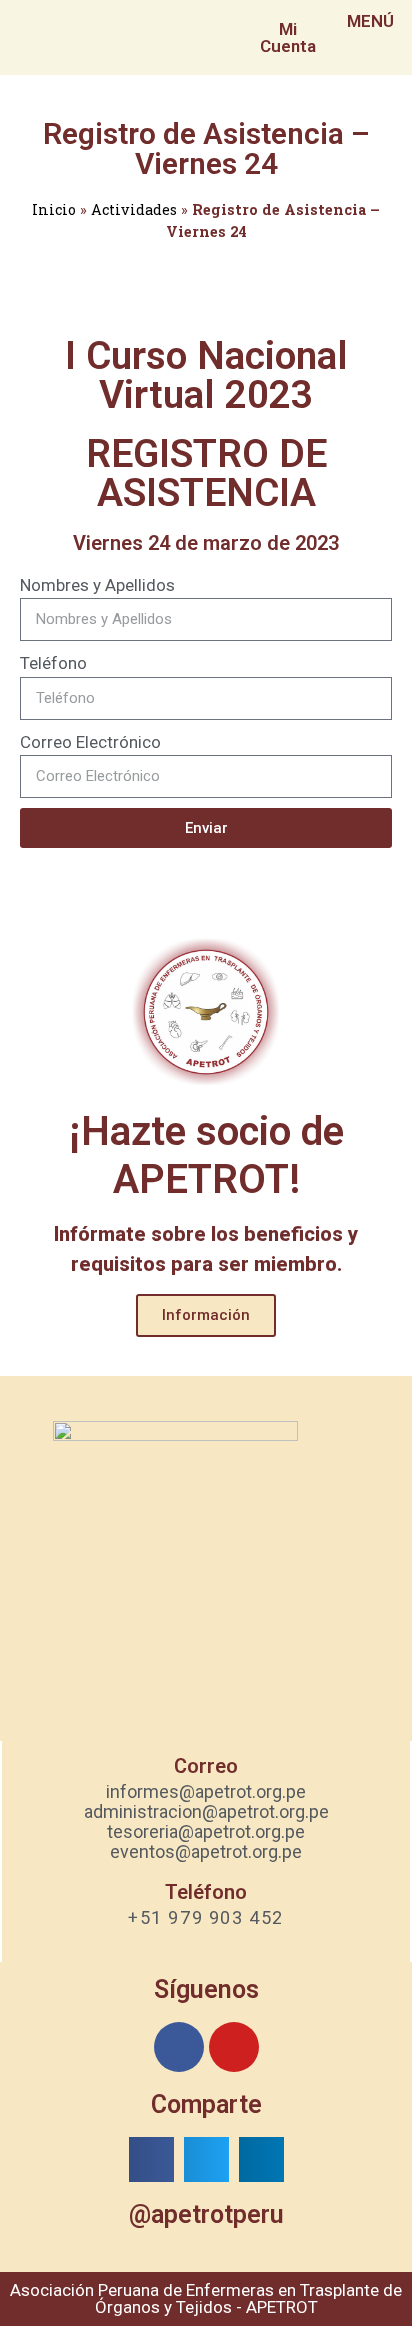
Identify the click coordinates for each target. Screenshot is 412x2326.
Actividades (134, 209)
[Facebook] (179, 2047)
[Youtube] (234, 2047)
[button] (151, 2159)
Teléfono (53, 663)
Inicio (54, 209)
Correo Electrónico (90, 742)
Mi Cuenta (288, 37)
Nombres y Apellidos (97, 585)
